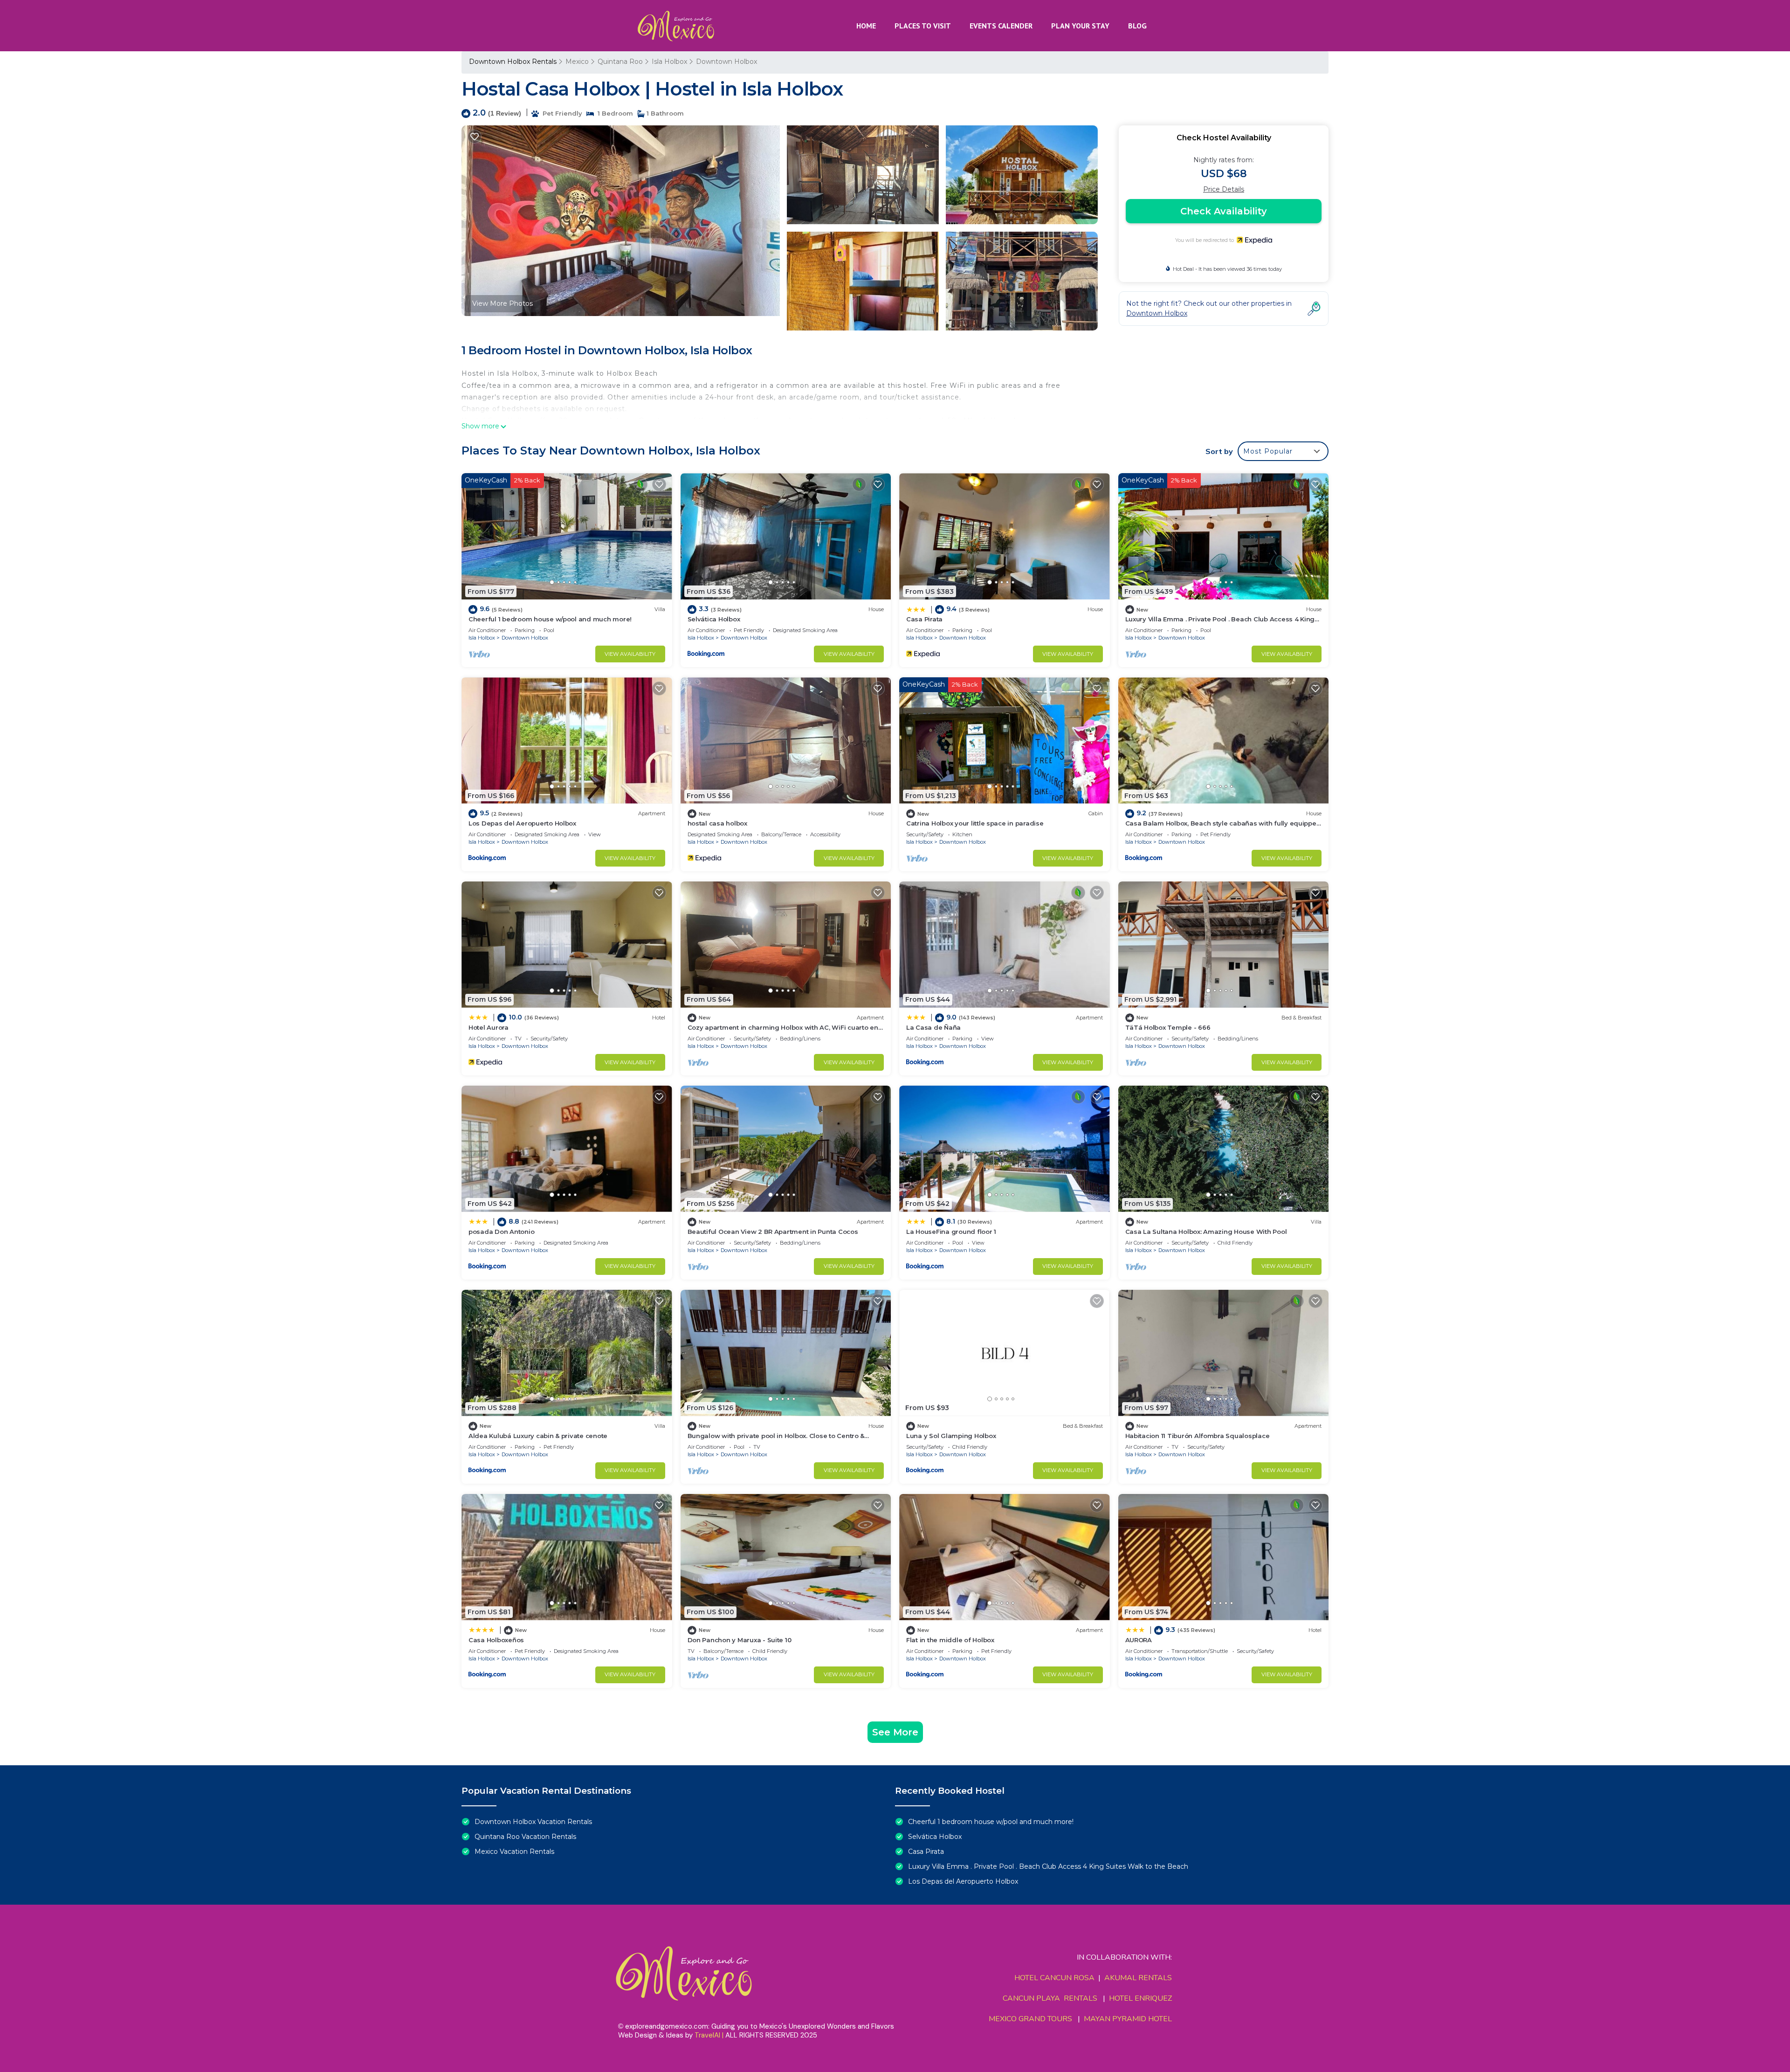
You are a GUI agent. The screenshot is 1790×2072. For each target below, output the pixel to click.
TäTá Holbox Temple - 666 (1168, 1027)
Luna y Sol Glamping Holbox (951, 1436)
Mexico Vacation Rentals (514, 1852)
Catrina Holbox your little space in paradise (975, 823)
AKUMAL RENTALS (1138, 1978)
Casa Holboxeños (496, 1640)
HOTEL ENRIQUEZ (1140, 1998)
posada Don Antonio (501, 1232)
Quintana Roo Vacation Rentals (525, 1837)
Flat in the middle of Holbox (950, 1640)
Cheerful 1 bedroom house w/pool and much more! (550, 619)
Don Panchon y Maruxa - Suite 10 (740, 1640)
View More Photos (503, 303)
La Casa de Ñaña (933, 1027)
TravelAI (707, 2035)
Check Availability (1224, 211)
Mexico (577, 62)
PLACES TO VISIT (923, 26)
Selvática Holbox (714, 619)
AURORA (1139, 1640)
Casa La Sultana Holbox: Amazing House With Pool (1206, 1232)
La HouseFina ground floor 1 (951, 1232)
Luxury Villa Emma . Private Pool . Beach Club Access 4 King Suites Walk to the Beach (1048, 1866)
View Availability (630, 654)
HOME (866, 26)
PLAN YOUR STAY (1080, 26)
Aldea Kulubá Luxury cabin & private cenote (538, 1436)
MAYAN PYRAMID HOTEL (1126, 2019)
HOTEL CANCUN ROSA (1054, 1978)
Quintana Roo (620, 62)
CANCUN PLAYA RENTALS (1050, 1998)
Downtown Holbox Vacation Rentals (533, 1822)
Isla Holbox (669, 62)
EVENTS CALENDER (1001, 26)
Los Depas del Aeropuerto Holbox (522, 823)
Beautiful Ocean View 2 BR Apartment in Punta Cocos (773, 1232)
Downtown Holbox (726, 62)
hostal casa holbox (717, 823)
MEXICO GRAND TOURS (1030, 2019)
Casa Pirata (924, 619)
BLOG (1137, 26)
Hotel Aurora (489, 1027)
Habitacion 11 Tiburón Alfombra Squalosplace (1198, 1436)
